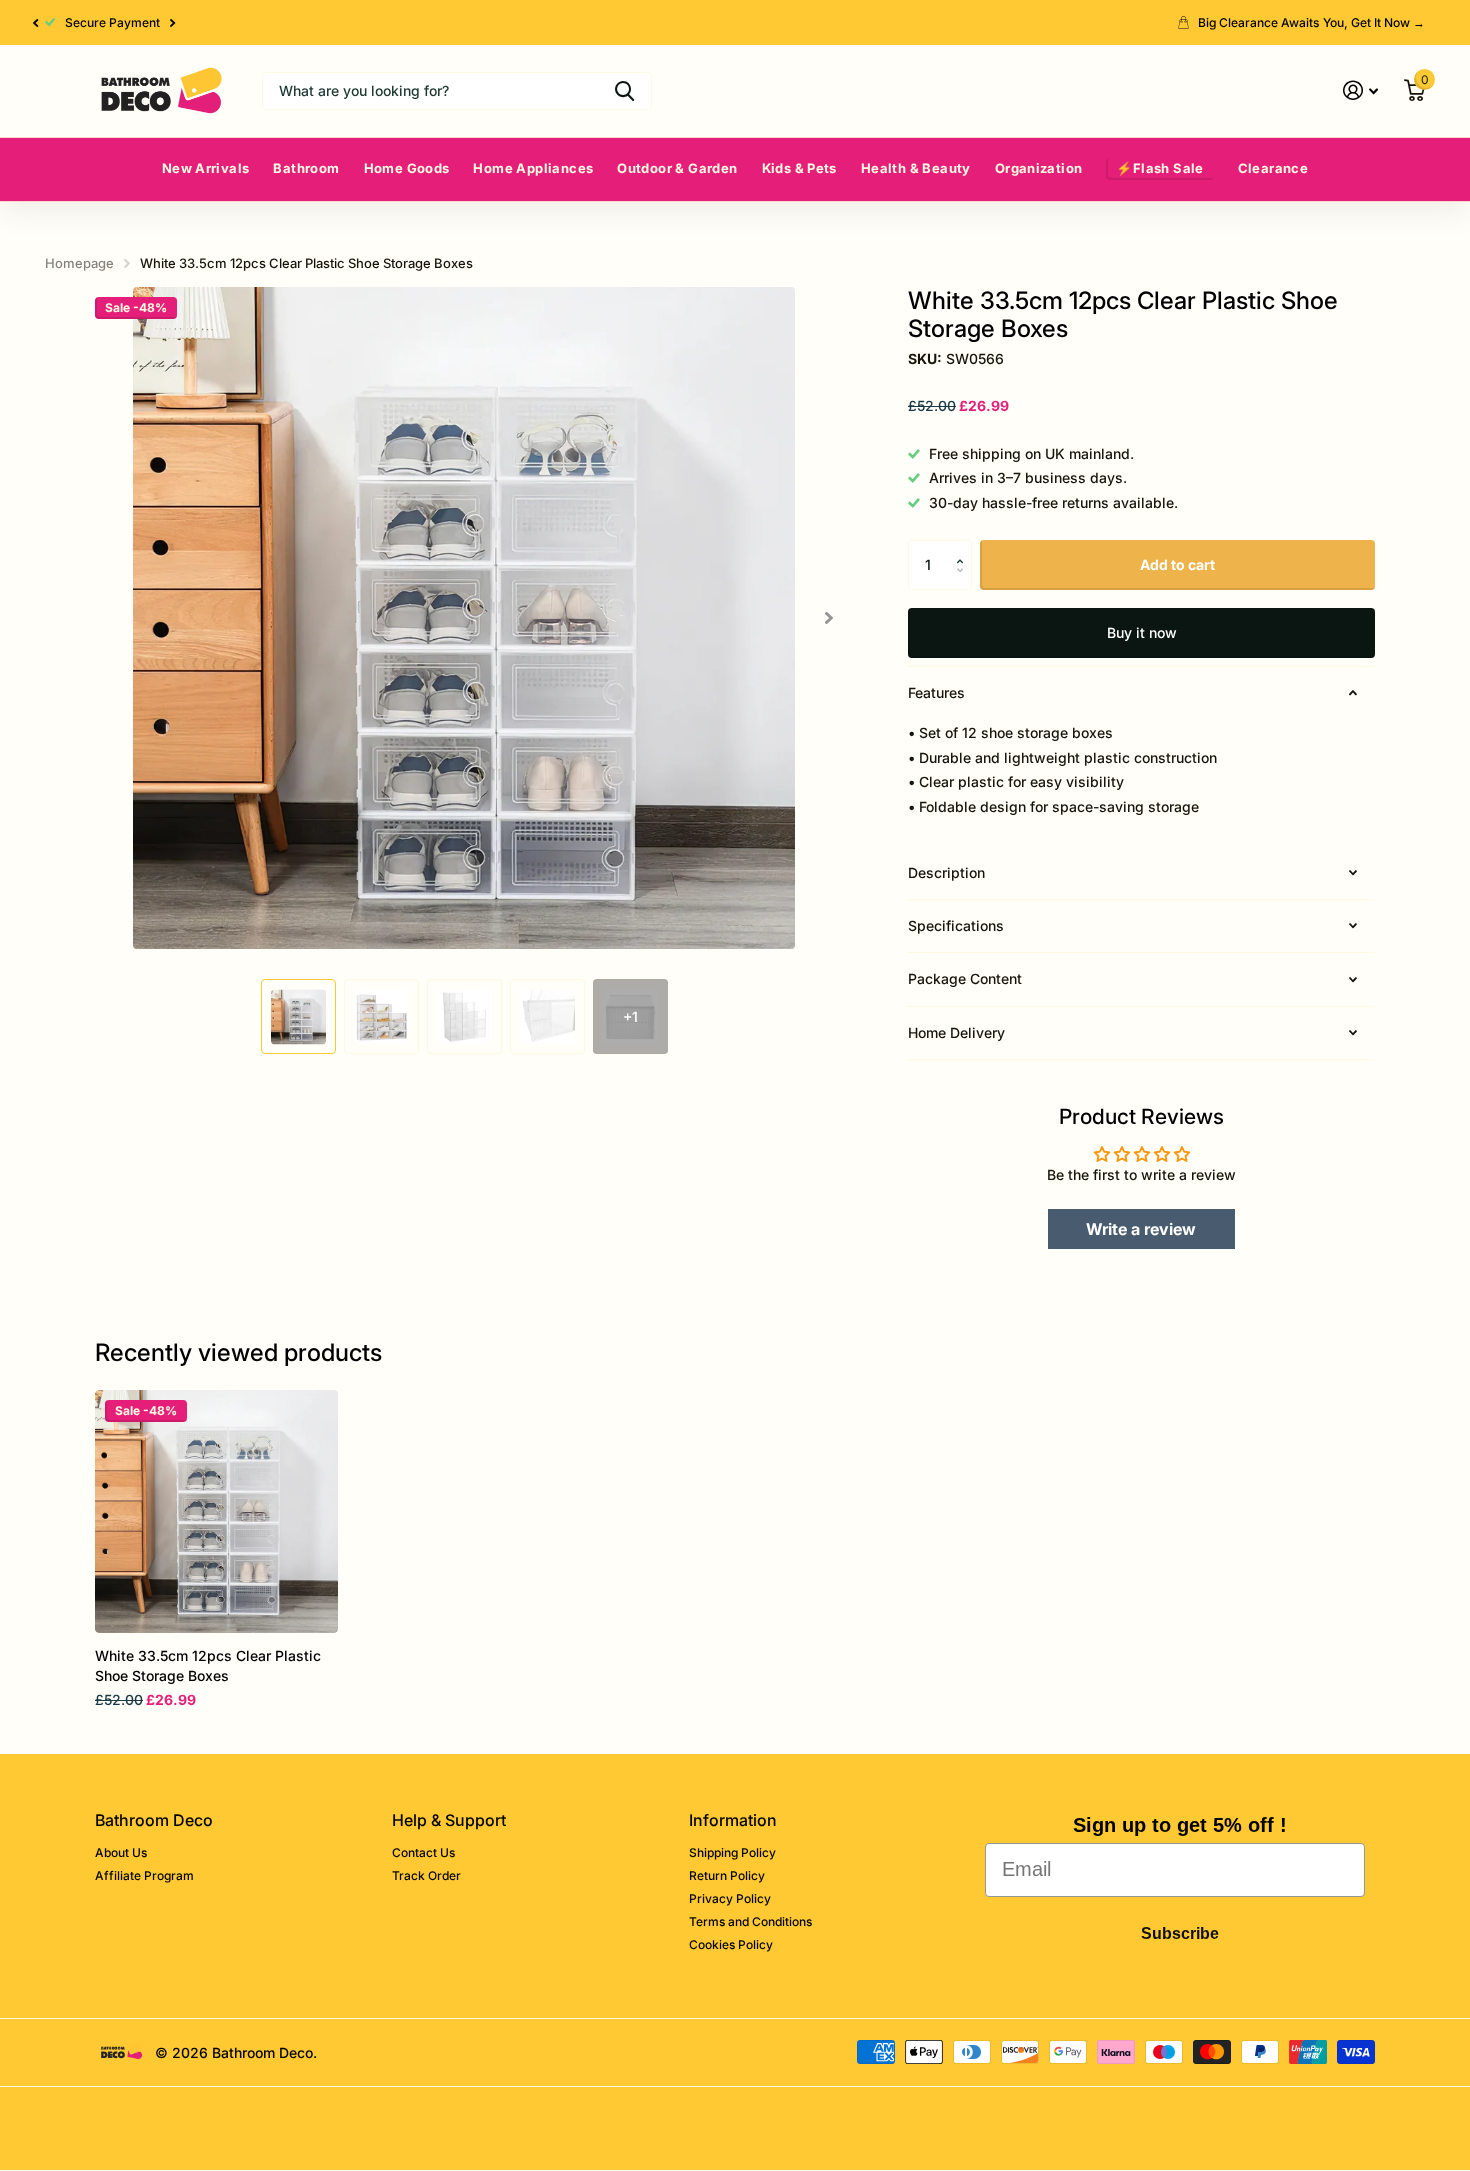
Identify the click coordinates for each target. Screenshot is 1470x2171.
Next (173, 23)
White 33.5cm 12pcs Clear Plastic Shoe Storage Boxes (208, 1665)
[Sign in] (1360, 90)
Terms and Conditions (750, 1921)
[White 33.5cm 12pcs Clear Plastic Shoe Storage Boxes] (216, 1511)
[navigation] (298, 1016)
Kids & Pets (799, 168)
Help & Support (449, 1820)
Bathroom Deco (154, 1820)
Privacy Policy (730, 1898)
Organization (1039, 168)
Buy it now (1142, 632)
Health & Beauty (916, 168)
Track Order (426, 1875)
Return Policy (727, 1875)
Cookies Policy (731, 1944)
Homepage (79, 263)
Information (733, 1820)
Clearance (1273, 168)
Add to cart (1177, 564)
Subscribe (1180, 1933)
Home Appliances (533, 168)
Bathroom (306, 168)
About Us (121, 1852)
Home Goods (407, 168)
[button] (35, 22)
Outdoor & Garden (677, 168)
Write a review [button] (1141, 1229)
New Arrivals (206, 168)
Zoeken (624, 91)
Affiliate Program (144, 1875)
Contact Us (423, 1852)
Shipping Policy (732, 1852)
